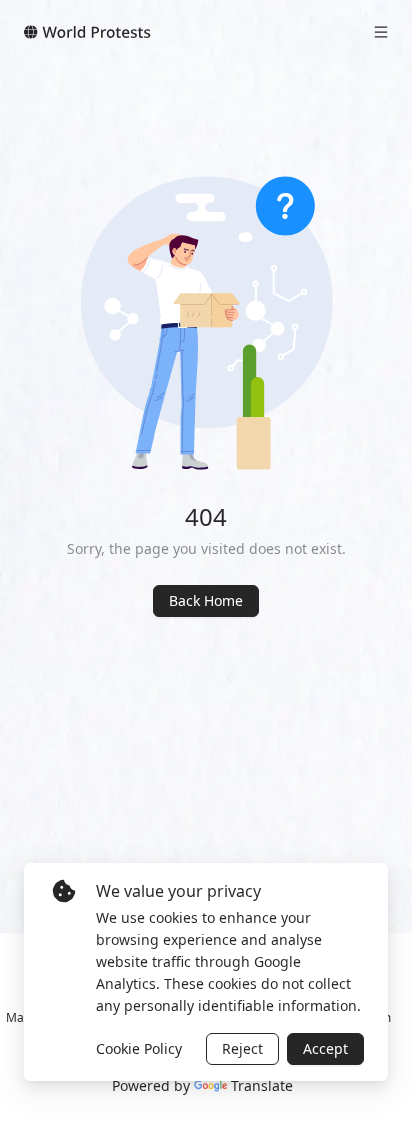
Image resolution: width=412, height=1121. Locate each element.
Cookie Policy (139, 1048)
